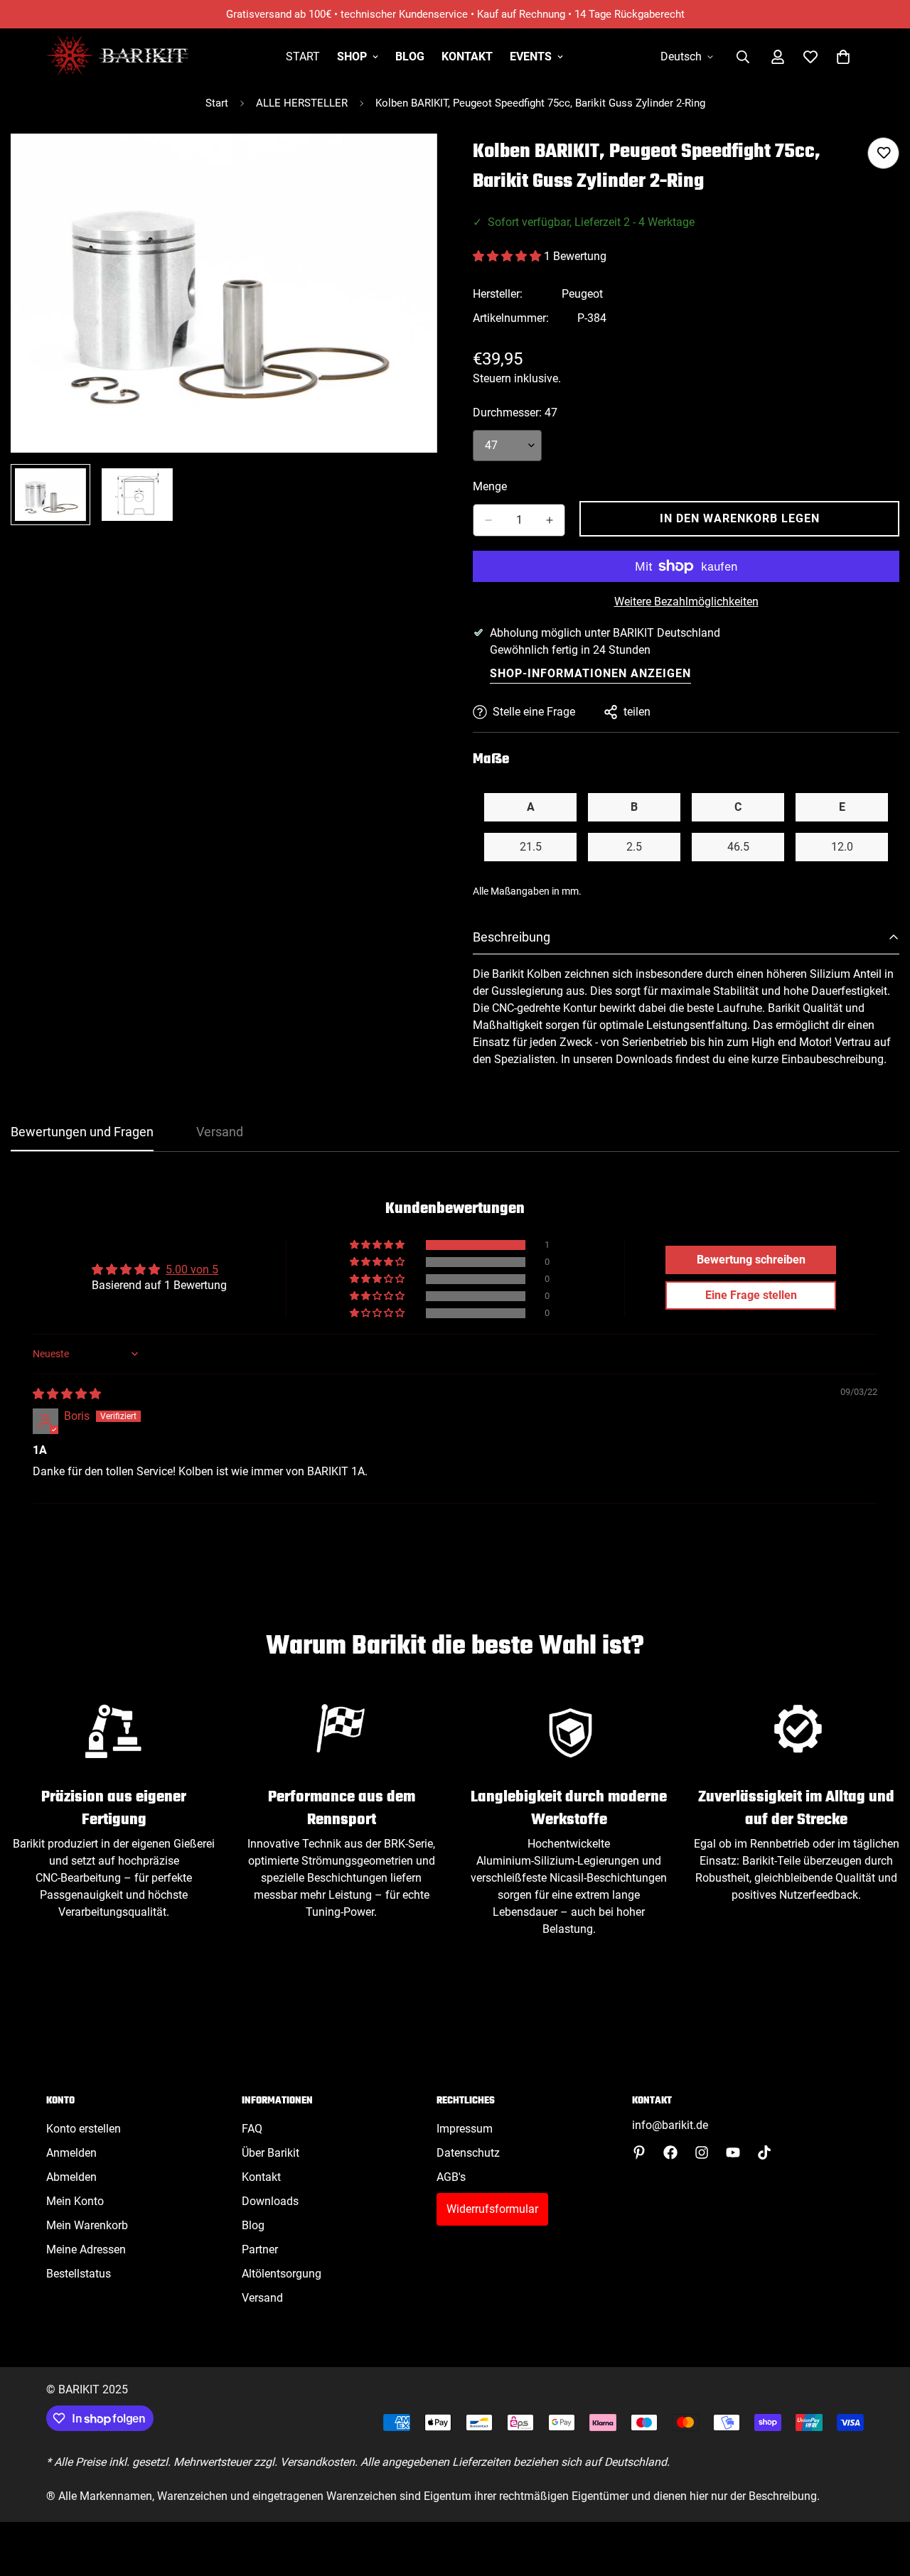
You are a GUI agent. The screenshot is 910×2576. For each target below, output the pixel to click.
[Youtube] (733, 2152)
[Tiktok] (764, 2152)
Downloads (270, 2201)
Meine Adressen (86, 2249)
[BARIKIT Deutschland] (117, 56)
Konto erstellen (84, 2129)
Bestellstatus (79, 2274)
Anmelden (71, 2153)
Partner (260, 2249)
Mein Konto (75, 2201)
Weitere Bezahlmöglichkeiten (686, 602)
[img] (67, 1394)
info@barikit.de (670, 2125)
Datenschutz (468, 2153)
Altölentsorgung (282, 2274)
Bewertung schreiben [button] (751, 1260)
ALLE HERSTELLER (302, 103)
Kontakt (467, 56)
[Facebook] (670, 2152)
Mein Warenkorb (87, 2225)
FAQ (252, 2129)
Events (531, 56)
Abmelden (71, 2177)
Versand (262, 2298)
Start (303, 56)
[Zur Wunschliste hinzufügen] (883, 153)
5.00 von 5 (192, 1270)
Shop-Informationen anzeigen (590, 673)
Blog (410, 56)
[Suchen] (743, 57)
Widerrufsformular (492, 2209)
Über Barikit (271, 2153)
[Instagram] (702, 2152)
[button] (508, 256)
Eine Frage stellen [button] (751, 1295)
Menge (490, 486)
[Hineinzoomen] (407, 164)
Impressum (465, 2129)
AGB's (451, 2177)
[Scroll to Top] (882, 2499)
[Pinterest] (639, 2152)
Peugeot (582, 294)
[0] (843, 57)
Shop (352, 56)
